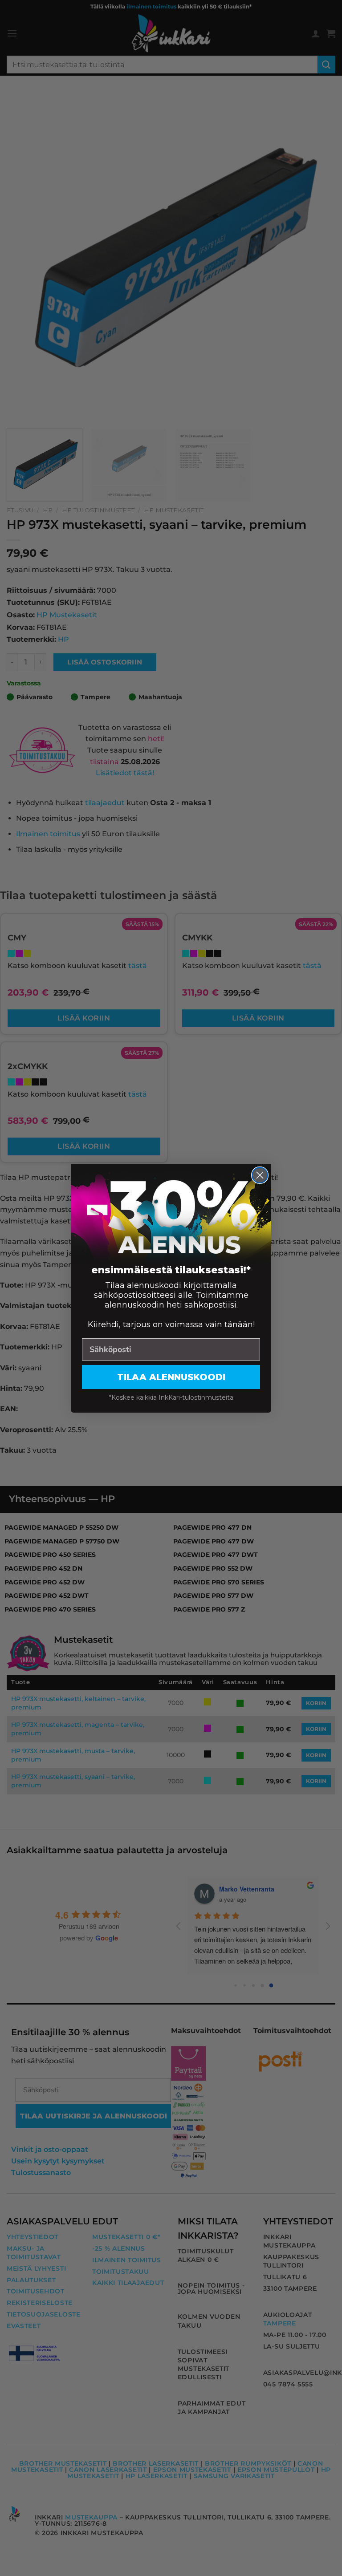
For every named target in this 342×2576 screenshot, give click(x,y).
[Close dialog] (260, 1175)
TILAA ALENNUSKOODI (171, 1377)
